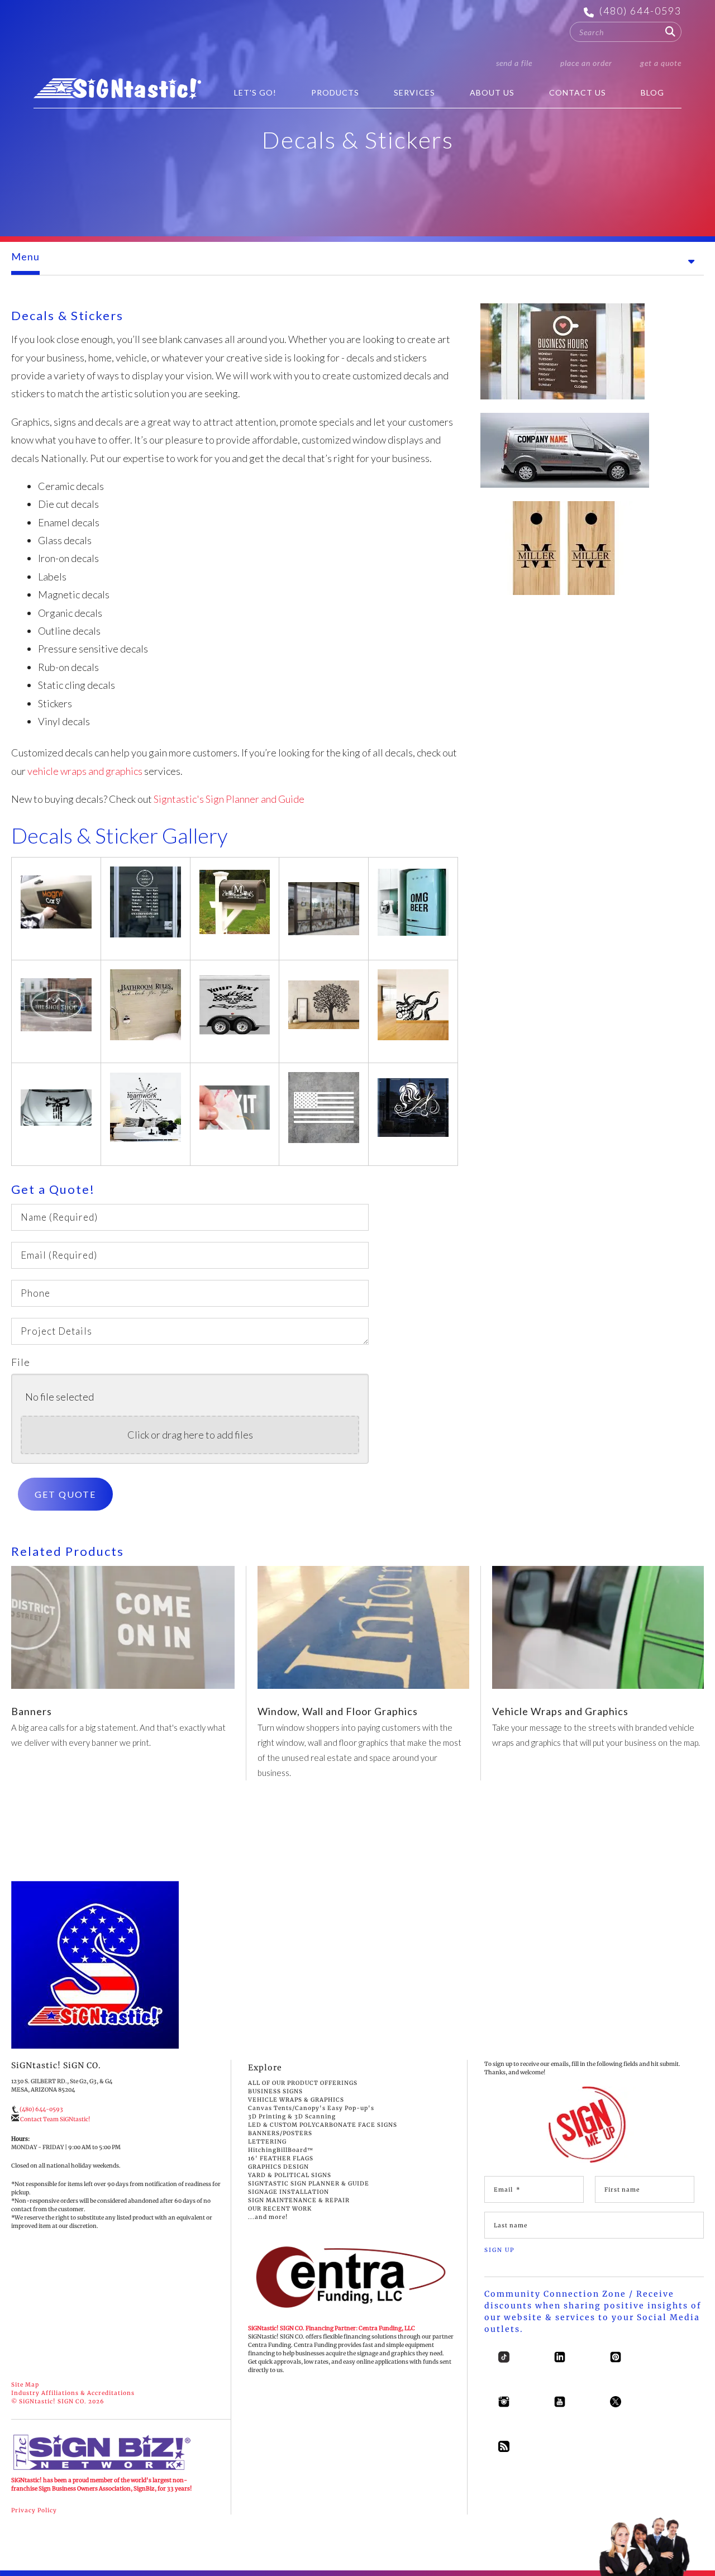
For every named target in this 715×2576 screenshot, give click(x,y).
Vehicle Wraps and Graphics (560, 1711)
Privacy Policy (34, 2510)
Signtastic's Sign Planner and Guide (229, 799)
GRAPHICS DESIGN (278, 2167)
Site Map (25, 2385)
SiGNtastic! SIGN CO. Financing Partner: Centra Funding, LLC (332, 2328)
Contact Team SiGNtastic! (55, 2119)
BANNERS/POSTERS (280, 2133)
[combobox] (626, 32)
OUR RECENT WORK (280, 2209)
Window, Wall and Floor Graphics (338, 1711)
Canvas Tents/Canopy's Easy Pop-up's (311, 2108)
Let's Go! (255, 92)
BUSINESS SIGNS (275, 2091)
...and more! (268, 2217)
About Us (492, 92)
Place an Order (586, 63)
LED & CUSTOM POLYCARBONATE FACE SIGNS (323, 2125)
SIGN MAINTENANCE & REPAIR (299, 2200)
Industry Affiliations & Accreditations (73, 2393)
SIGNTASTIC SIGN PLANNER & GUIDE (309, 2184)
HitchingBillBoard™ (281, 2150)
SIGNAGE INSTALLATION (289, 2192)
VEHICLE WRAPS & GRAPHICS (296, 2100)
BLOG (652, 92)
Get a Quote (661, 63)
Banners (32, 1711)
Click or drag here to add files (190, 1435)
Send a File (514, 63)
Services (414, 92)
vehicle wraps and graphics (85, 771)
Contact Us (578, 92)
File (21, 1362)
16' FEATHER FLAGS (281, 2158)
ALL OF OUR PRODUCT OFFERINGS (303, 2083)
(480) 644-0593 (640, 11)
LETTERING (267, 2142)
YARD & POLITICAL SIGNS (290, 2175)
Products (335, 92)
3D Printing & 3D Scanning (292, 2116)
